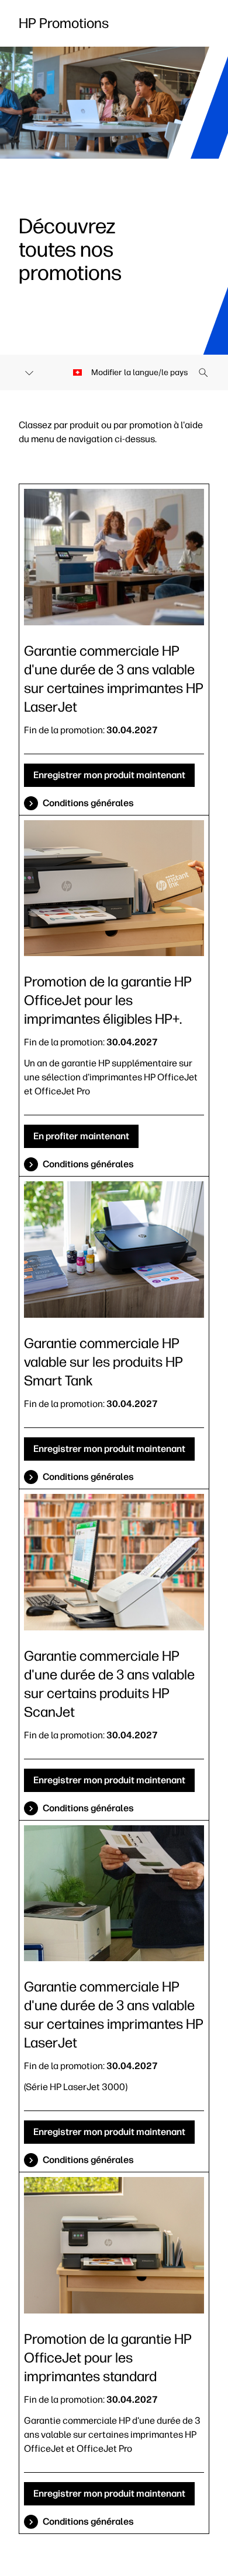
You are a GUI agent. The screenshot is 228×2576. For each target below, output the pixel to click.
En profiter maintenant (81, 1136)
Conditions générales (88, 803)
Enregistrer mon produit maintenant (109, 775)
